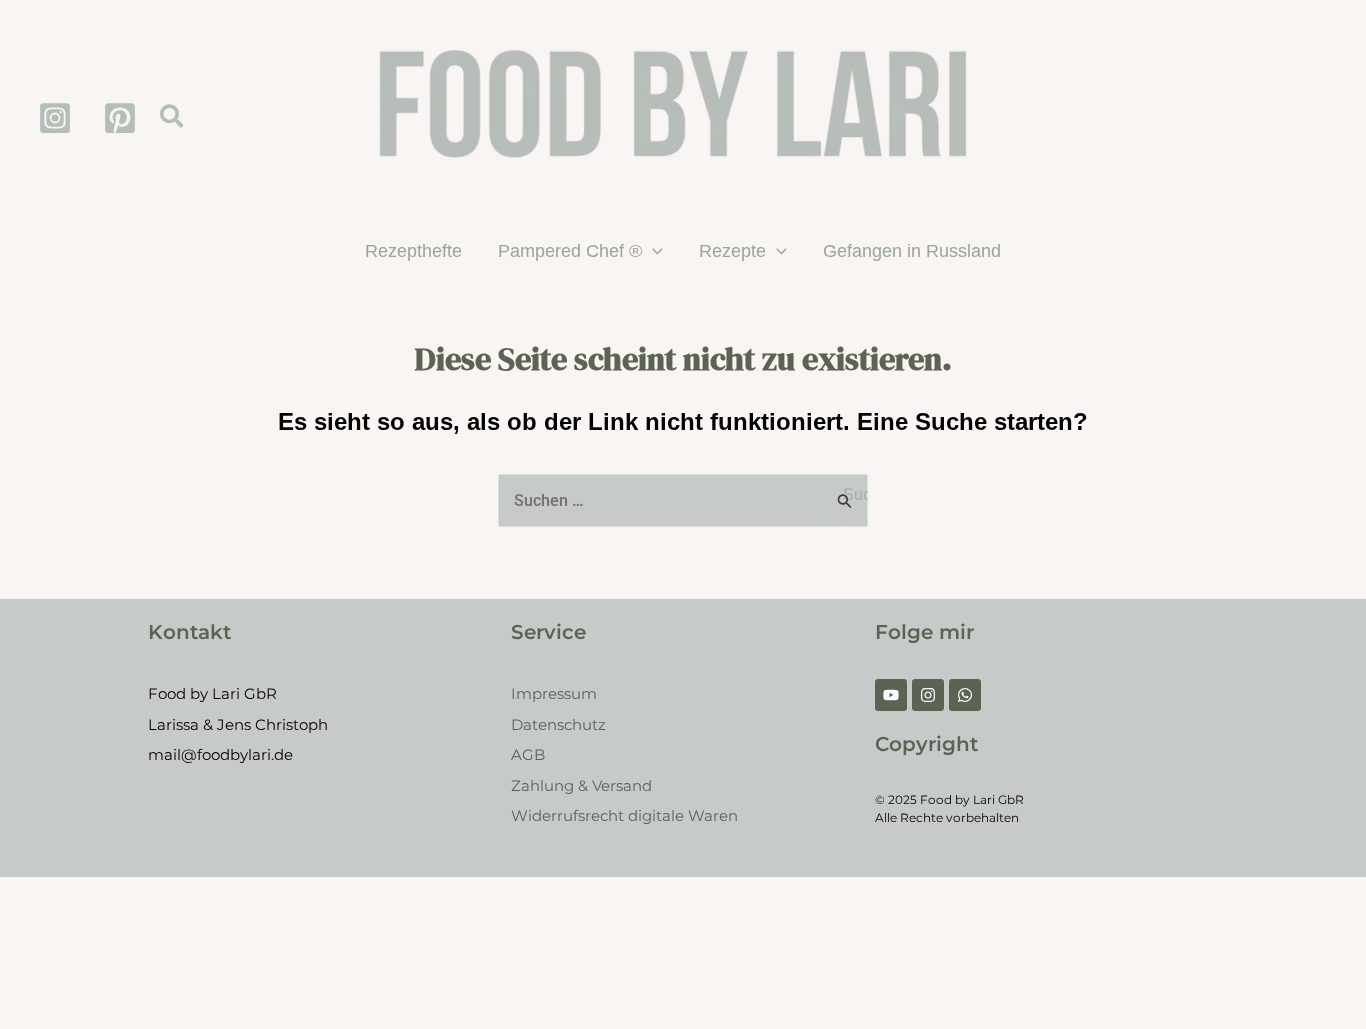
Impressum (554, 693)
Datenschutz (558, 724)
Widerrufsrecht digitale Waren (624, 815)
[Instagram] (55, 118)
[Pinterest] (120, 118)
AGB (528, 754)
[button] (172, 118)
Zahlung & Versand (581, 785)
